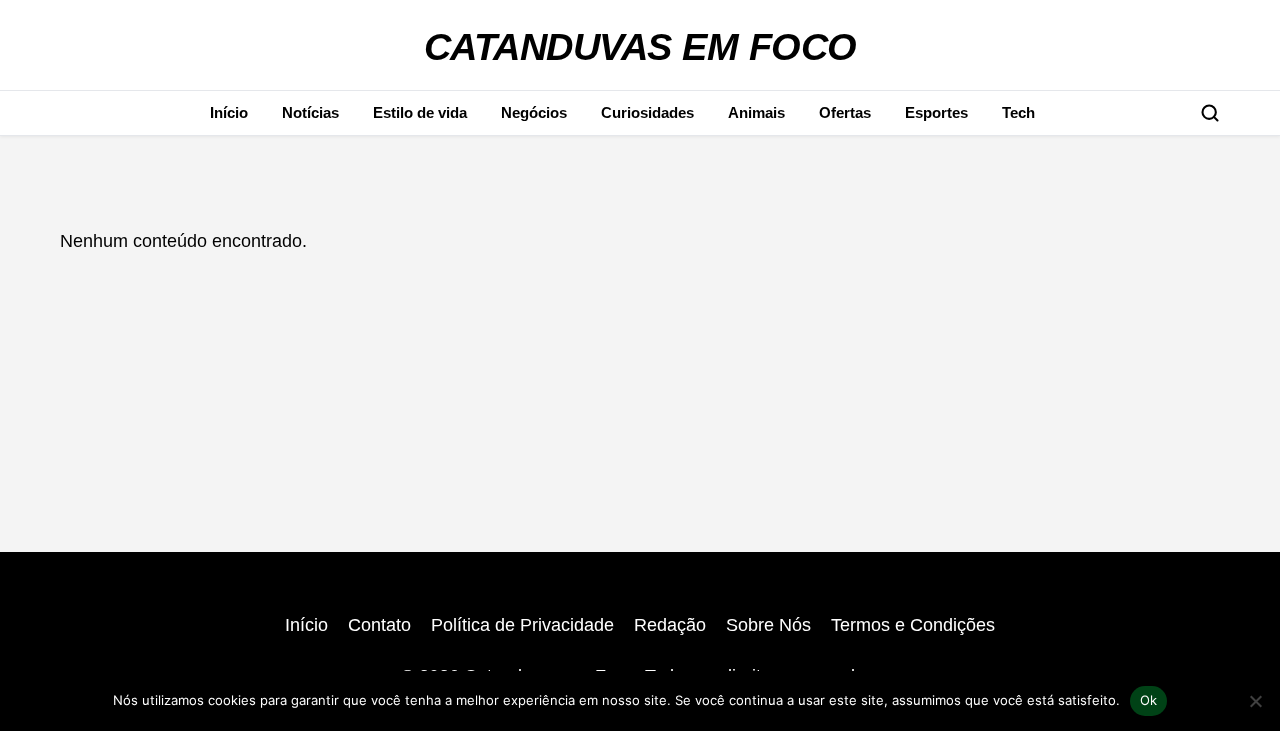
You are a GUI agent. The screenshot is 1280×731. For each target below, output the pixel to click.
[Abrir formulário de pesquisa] (1210, 113)
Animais (756, 112)
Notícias (310, 112)
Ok (1149, 700)
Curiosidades (647, 112)
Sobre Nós (768, 625)
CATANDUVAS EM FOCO (640, 46)
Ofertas (845, 112)
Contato (379, 625)
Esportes (936, 112)
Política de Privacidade (522, 625)
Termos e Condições (913, 625)
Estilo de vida (420, 112)
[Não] (1255, 701)
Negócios (534, 112)
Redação (670, 625)
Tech (1018, 112)
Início (229, 112)
